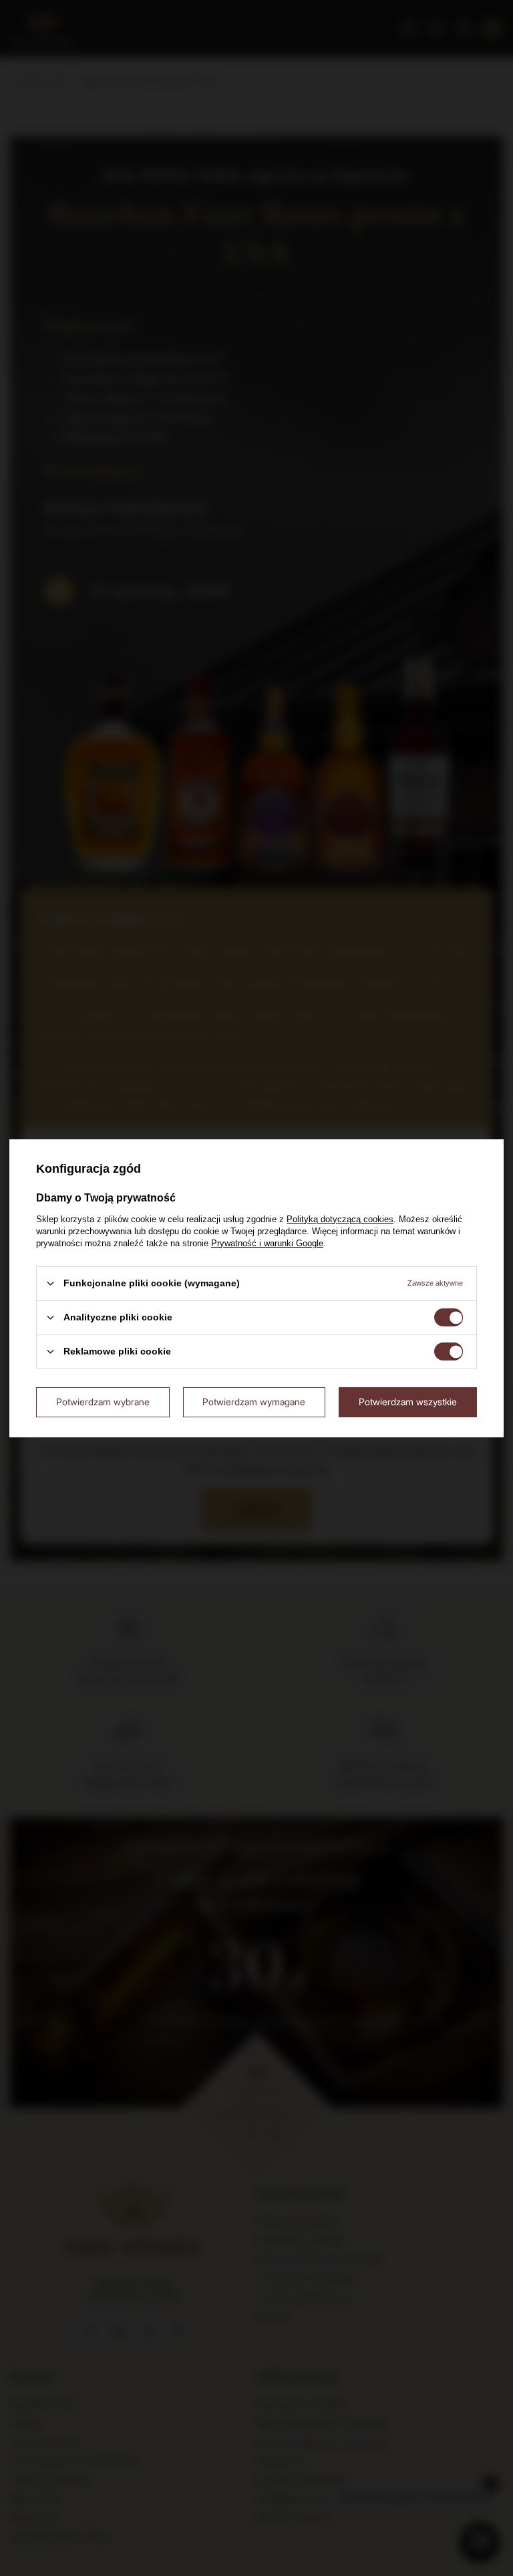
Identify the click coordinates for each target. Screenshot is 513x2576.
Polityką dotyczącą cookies (340, 1219)
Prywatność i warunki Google (267, 1243)
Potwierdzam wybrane (103, 1402)
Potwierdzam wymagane (254, 1402)
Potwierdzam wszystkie (408, 1402)
